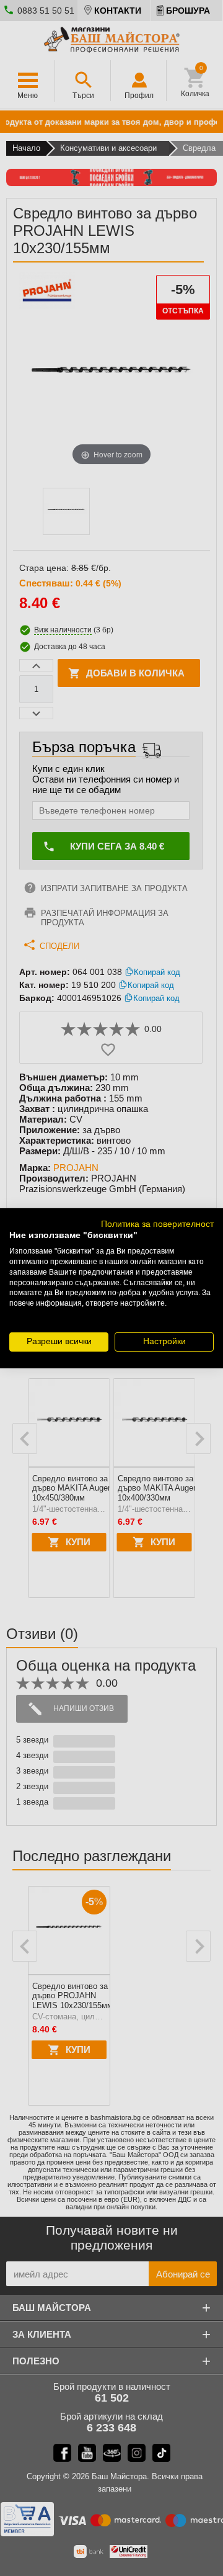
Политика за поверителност (157, 1223)
